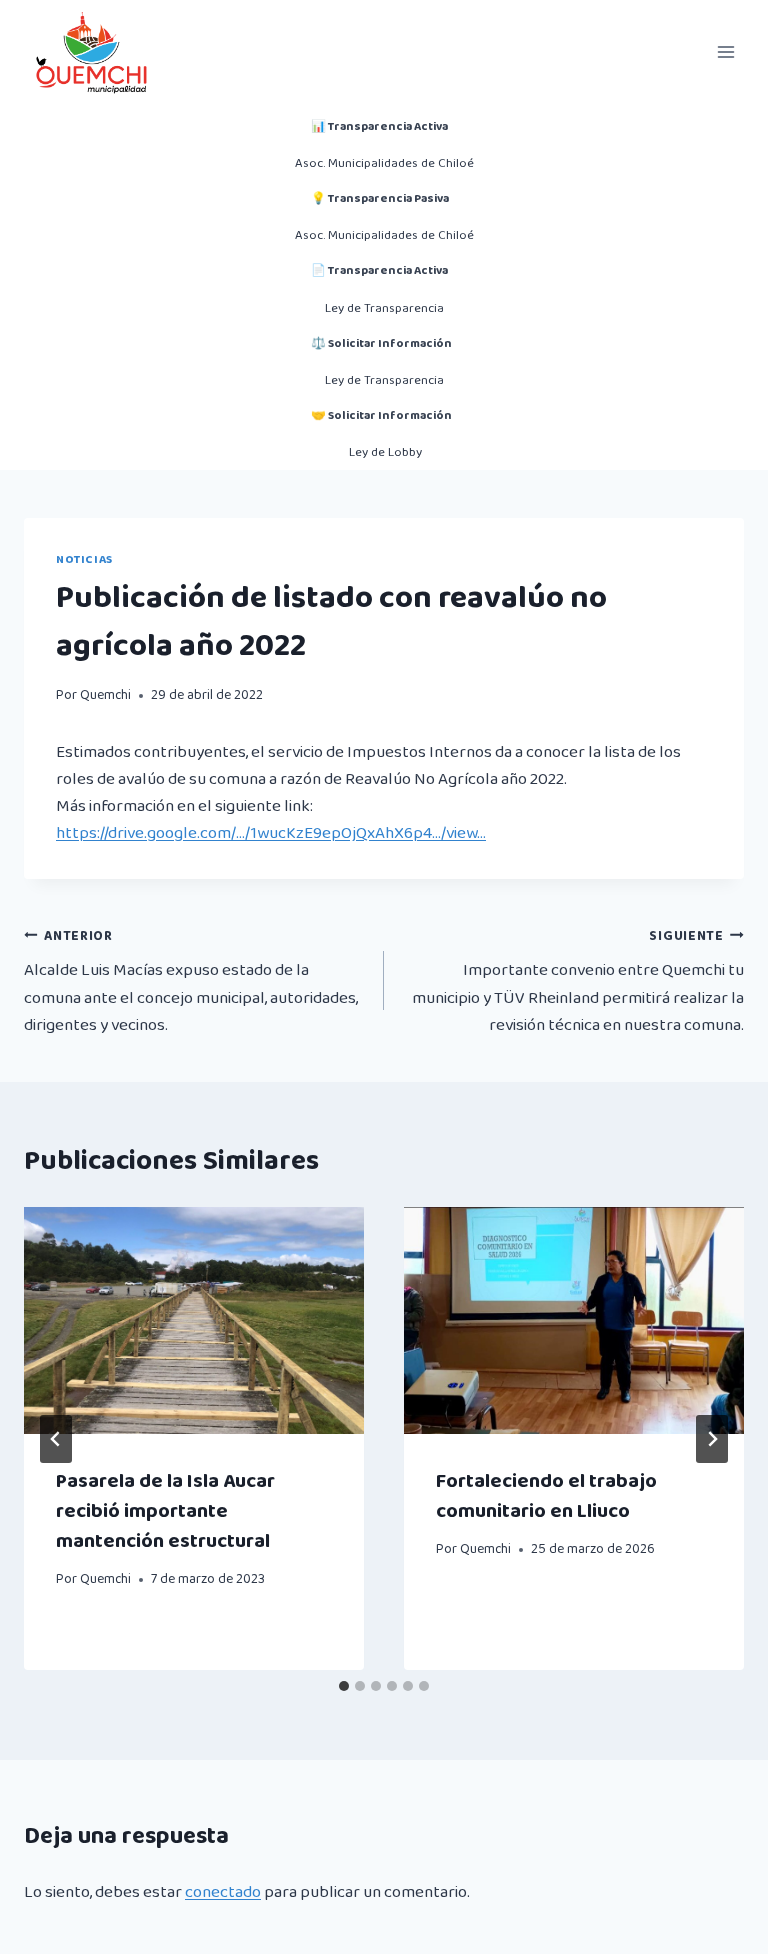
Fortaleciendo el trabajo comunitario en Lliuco (546, 1496)
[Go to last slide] (56, 1439)
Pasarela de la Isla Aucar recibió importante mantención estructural (165, 1511)
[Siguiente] (712, 1439)
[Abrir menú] (725, 51)
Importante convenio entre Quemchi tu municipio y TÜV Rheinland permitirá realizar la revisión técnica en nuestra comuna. (578, 982)
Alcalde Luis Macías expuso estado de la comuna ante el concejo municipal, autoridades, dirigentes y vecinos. (191, 982)
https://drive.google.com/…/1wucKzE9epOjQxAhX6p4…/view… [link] (271, 833)
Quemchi (105, 695)
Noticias (84, 559)
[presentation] (194, 1320)
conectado (223, 1892)
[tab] (344, 1686)
